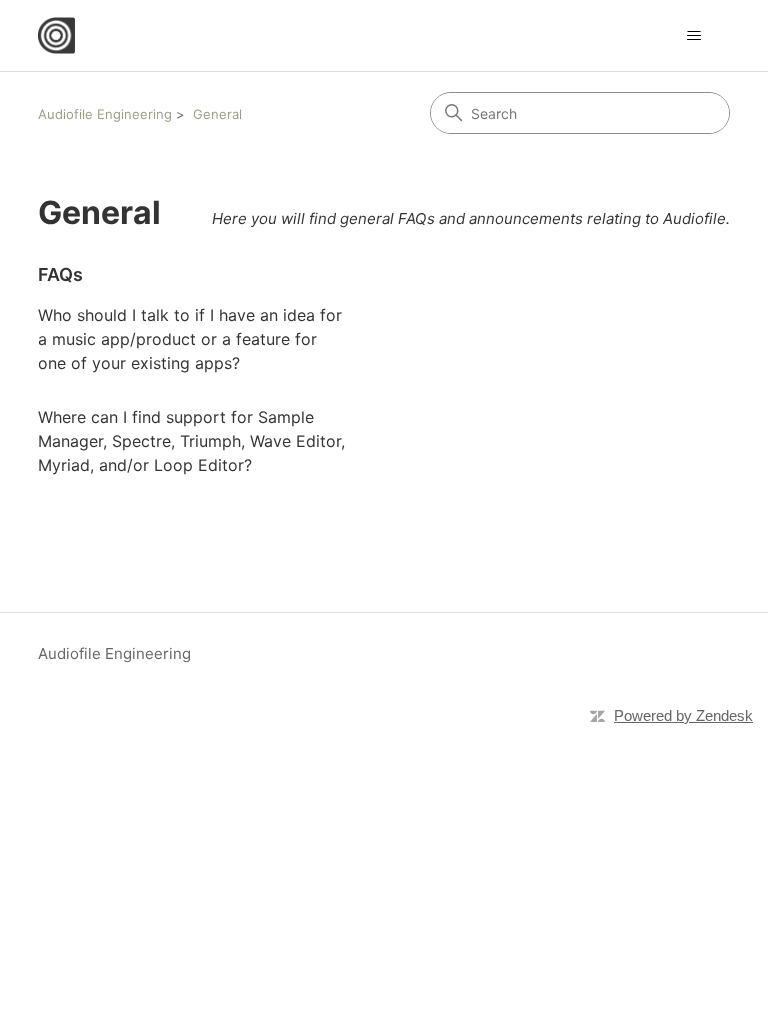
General (217, 114)
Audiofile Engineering (105, 114)
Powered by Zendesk (683, 715)
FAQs (60, 274)
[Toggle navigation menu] (694, 36)
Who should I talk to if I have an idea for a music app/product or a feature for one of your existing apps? (190, 339)
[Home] (56, 35)
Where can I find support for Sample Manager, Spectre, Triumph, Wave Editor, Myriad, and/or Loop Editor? (191, 441)
